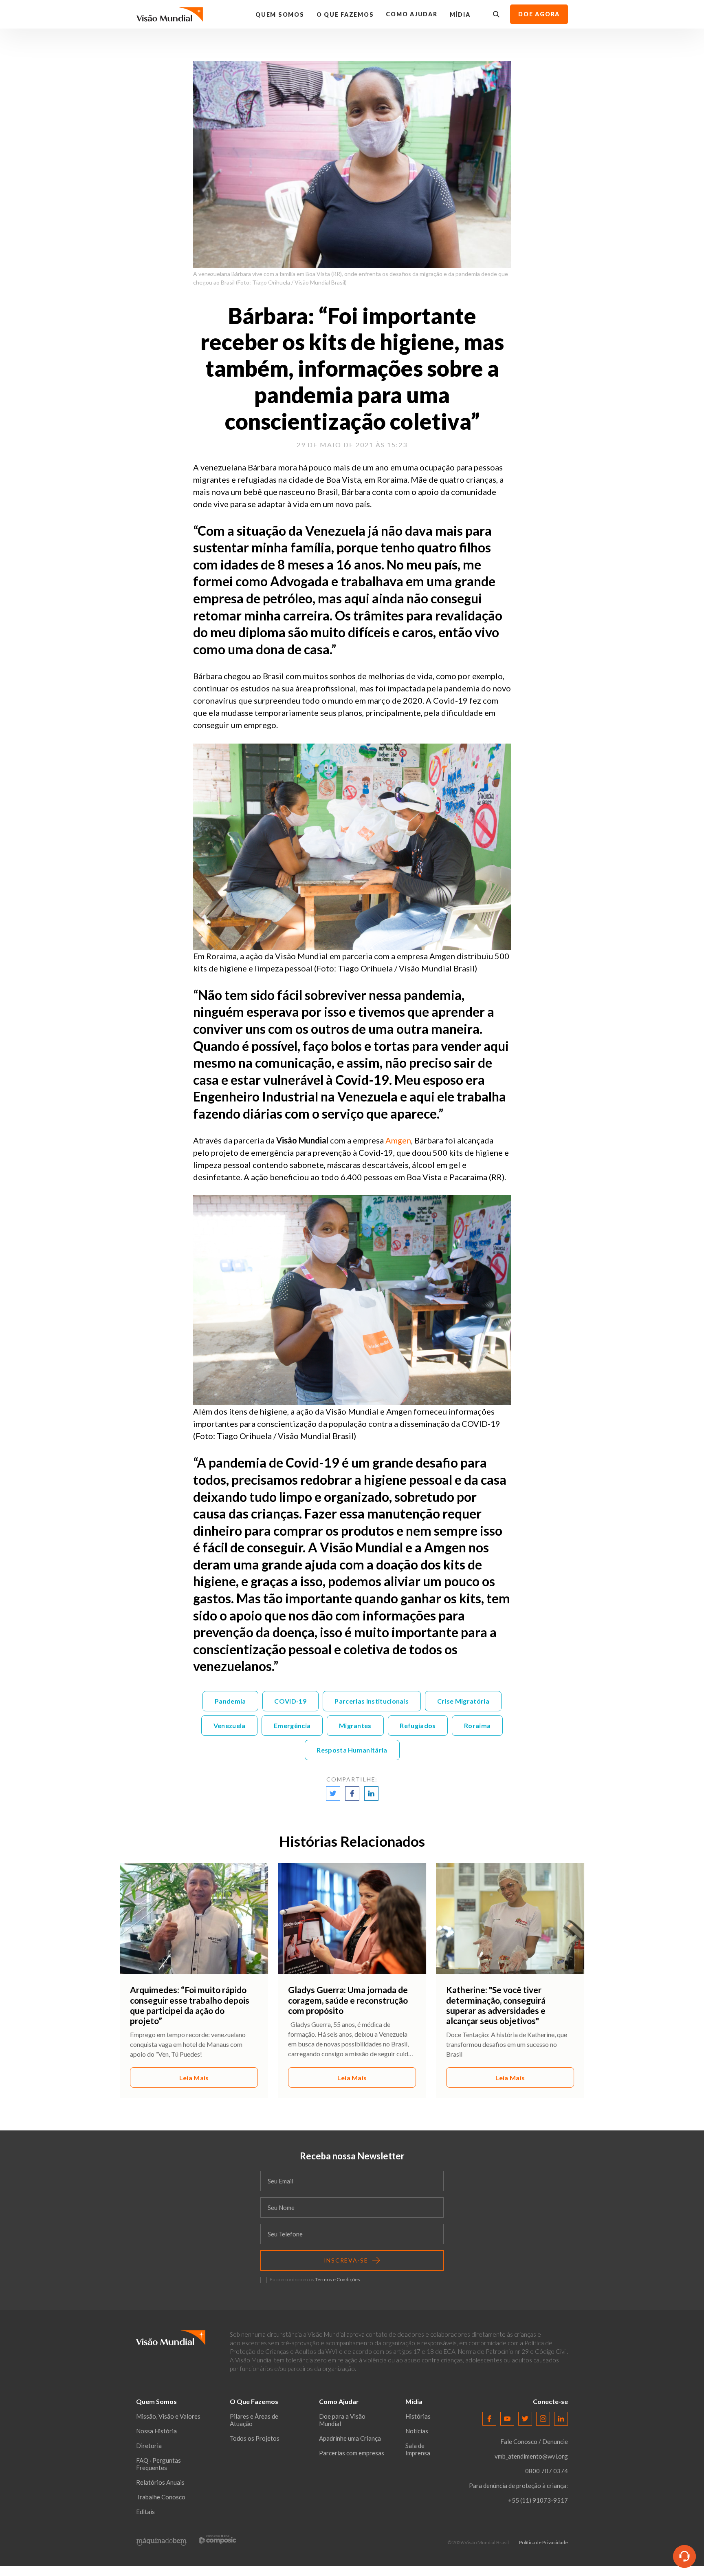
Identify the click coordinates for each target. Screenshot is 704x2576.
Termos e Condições (338, 2279)
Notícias (417, 2431)
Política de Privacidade (543, 2543)
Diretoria (149, 2446)
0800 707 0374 (547, 2471)
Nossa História (156, 2431)
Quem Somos (280, 14)
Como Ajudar (411, 14)
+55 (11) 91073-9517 (538, 2500)
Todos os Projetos (255, 2438)
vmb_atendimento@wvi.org (531, 2456)
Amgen (398, 1140)
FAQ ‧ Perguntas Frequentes (158, 2464)
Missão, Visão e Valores (168, 2416)
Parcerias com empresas (352, 2453)
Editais (145, 2512)
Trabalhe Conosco (161, 2497)
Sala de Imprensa (418, 2449)
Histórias (418, 2416)
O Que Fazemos (345, 14)
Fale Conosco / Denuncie (534, 2441)
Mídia (460, 14)
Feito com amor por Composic (218, 2540)
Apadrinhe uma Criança (350, 2438)
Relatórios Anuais (160, 2482)
